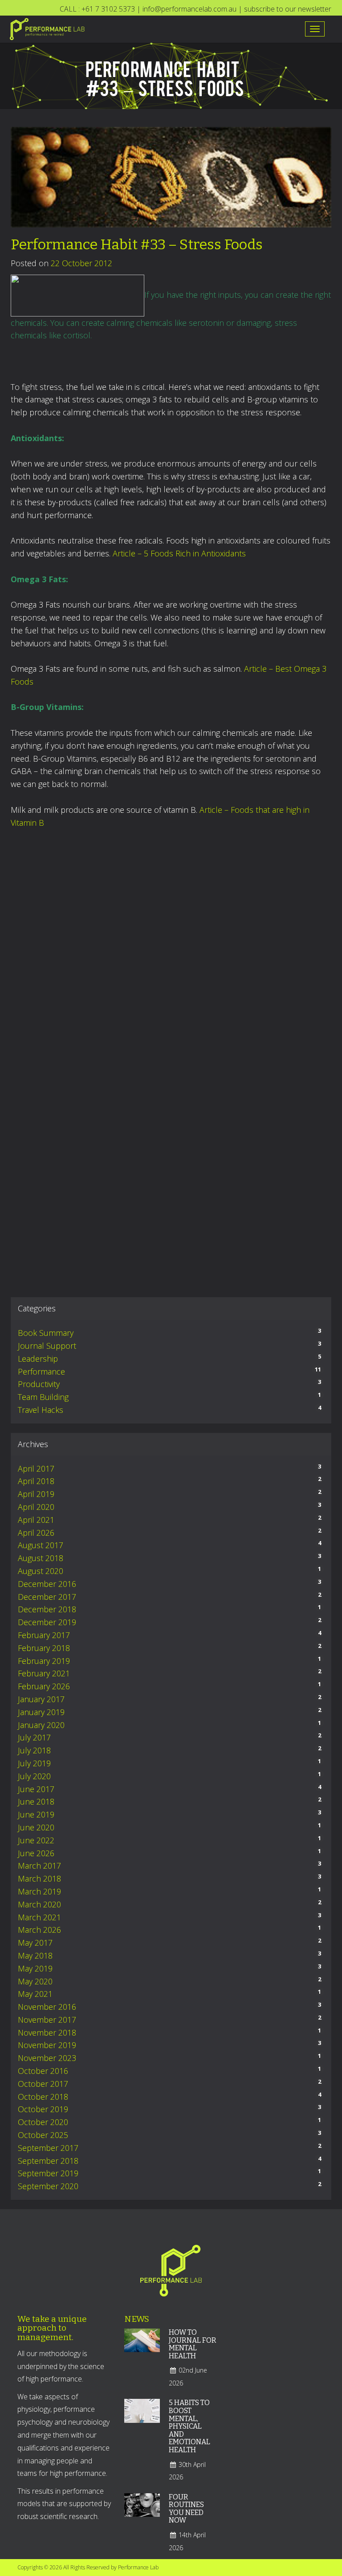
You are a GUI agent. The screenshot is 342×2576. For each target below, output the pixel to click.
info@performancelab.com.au (189, 9)
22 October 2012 (81, 263)
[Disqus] (171, 949)
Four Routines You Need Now (186, 2509)
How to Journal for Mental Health (193, 2344)
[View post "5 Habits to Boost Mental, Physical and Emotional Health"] (142, 2417)
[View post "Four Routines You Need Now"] (142, 2511)
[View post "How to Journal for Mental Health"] (142, 2346)
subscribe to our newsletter (288, 9)
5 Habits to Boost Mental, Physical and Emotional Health (189, 2426)
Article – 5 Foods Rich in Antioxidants (179, 553)
